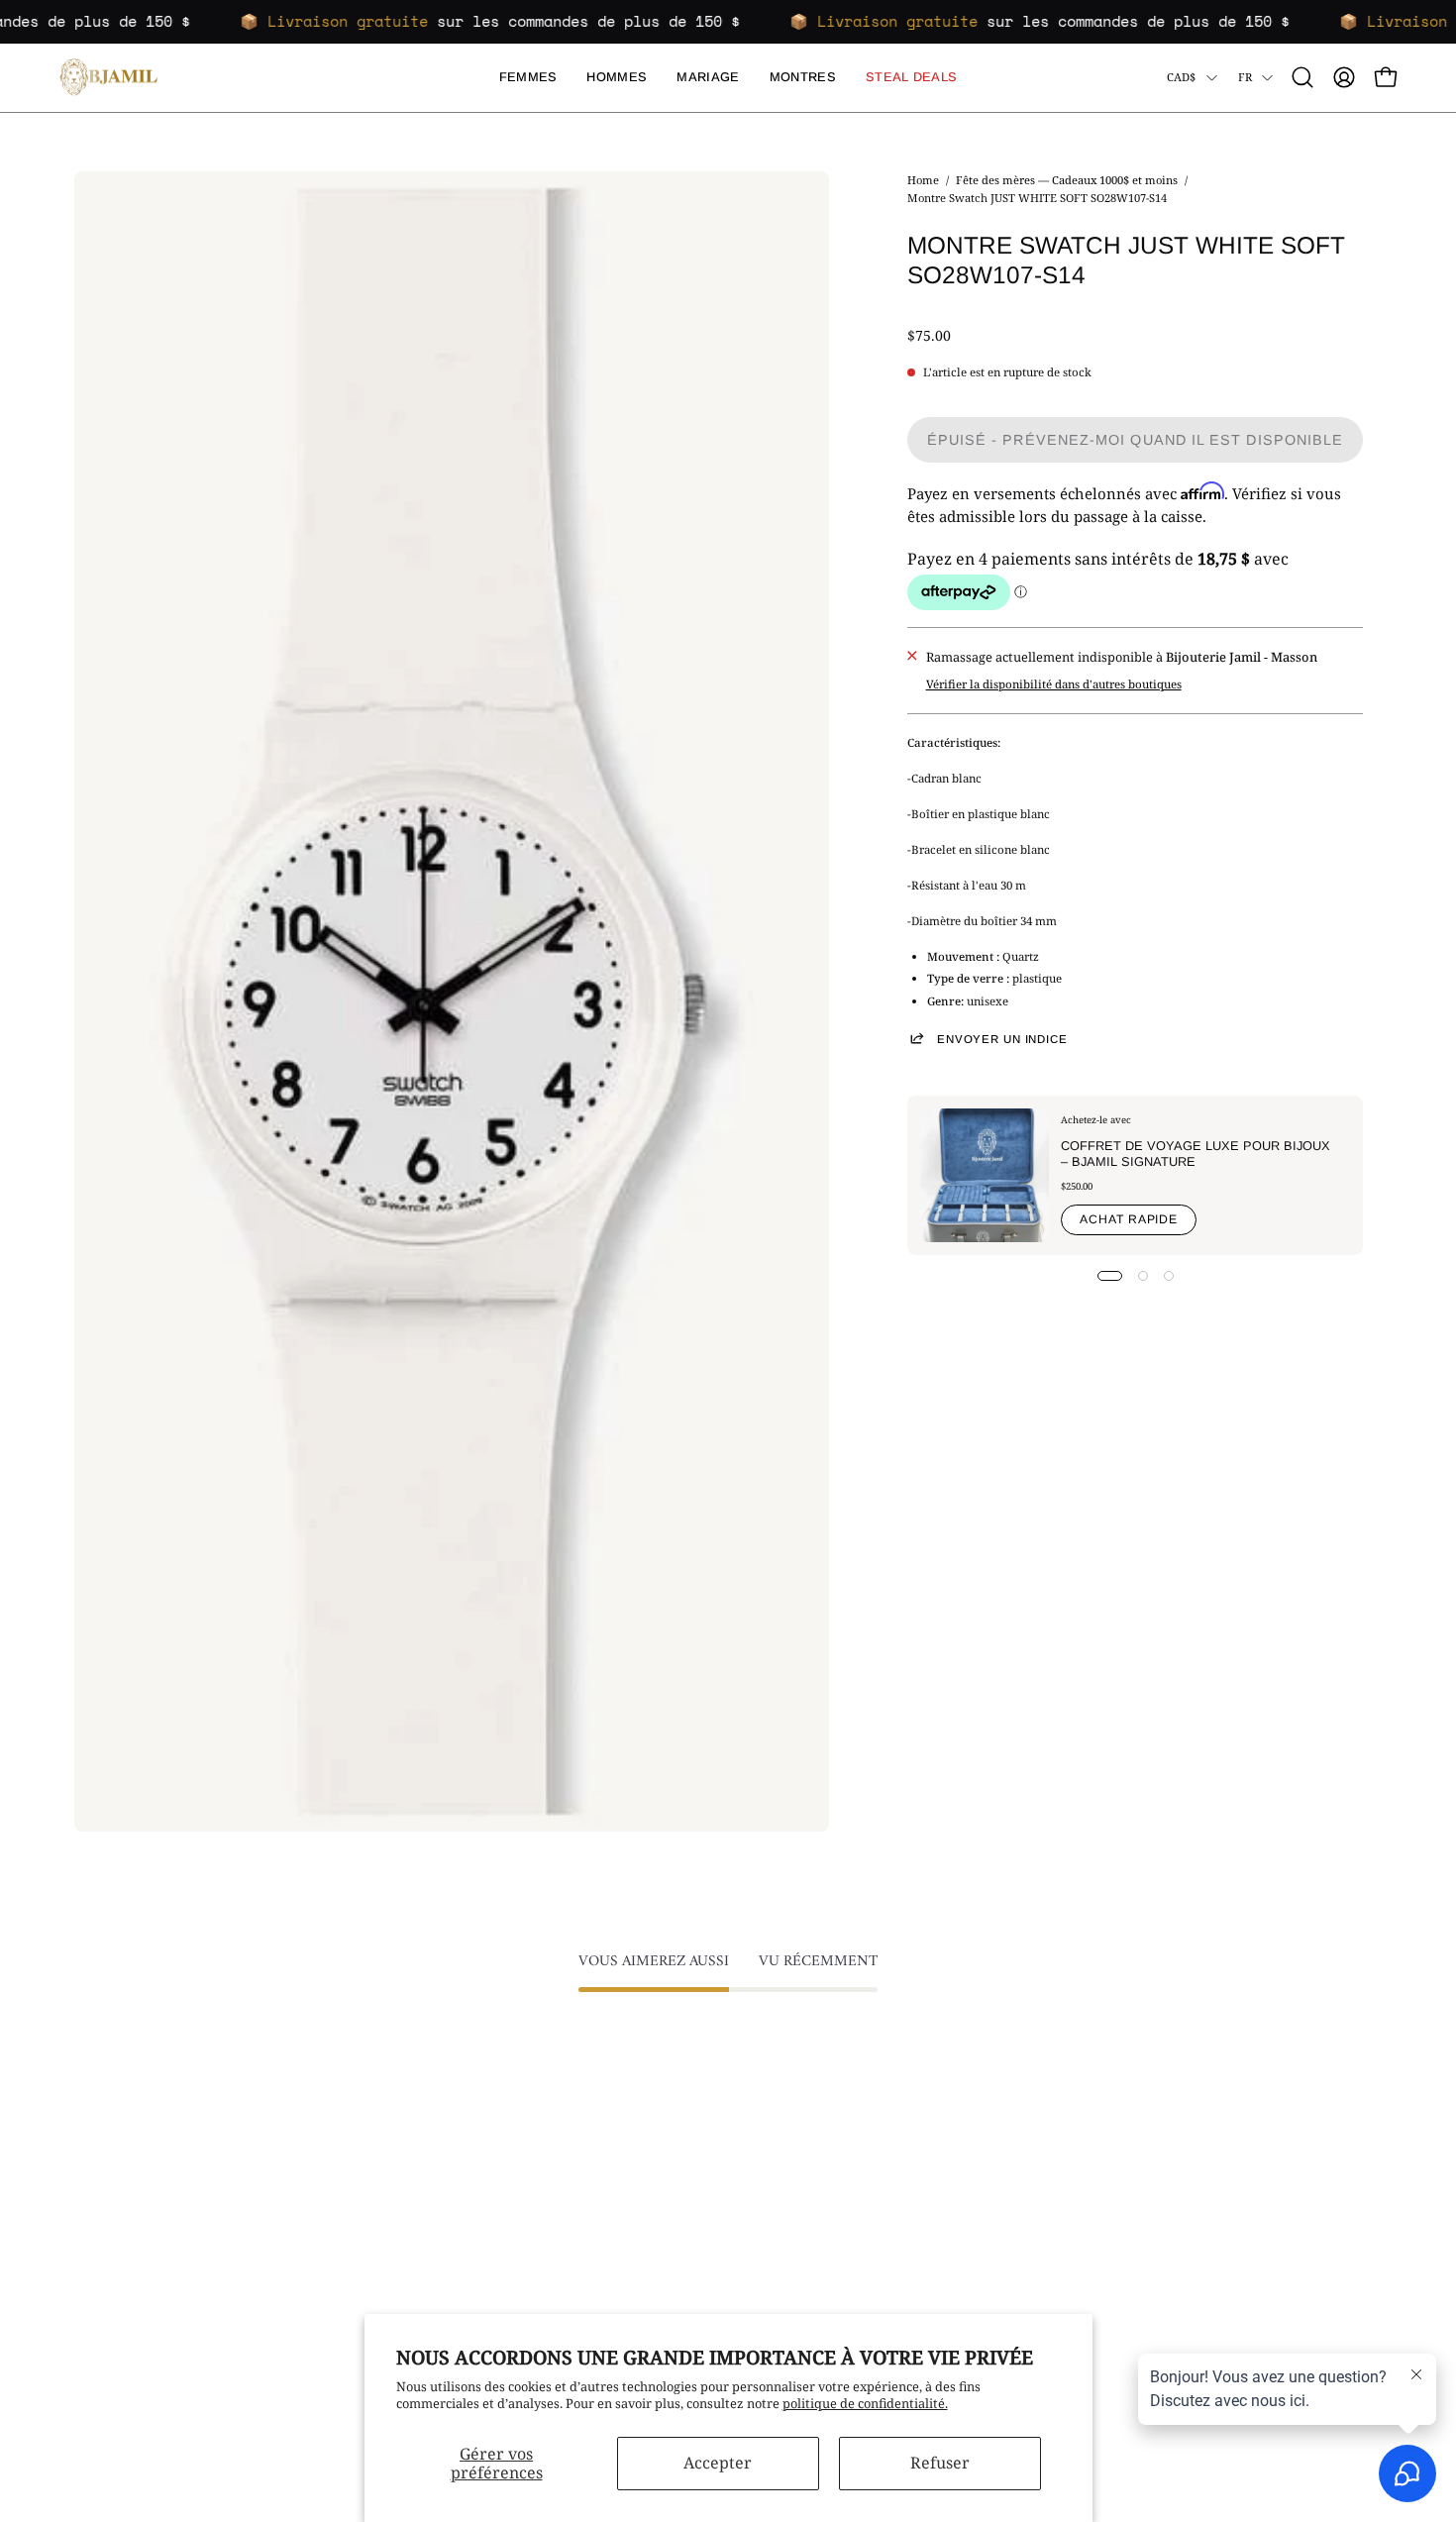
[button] (1302, 77)
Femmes (369, 2164)
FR (1245, 77)
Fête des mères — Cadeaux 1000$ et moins (1067, 180)
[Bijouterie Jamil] (109, 78)
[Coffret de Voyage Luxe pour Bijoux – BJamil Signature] (985, 1175)
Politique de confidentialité (627, 2243)
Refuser (940, 2463)
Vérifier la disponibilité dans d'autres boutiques (1054, 684)
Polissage (843, 2243)
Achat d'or (846, 2164)
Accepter (718, 2463)
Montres (369, 2243)
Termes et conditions (608, 2190)
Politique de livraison (610, 2216)
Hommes (370, 2190)
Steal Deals (376, 2268)
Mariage (368, 2216)
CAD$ (1182, 77)
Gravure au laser (865, 2294)
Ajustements (853, 2216)
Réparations (851, 2190)
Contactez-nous (592, 2164)
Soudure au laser (866, 2268)
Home (923, 180)
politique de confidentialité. (865, 2403)
